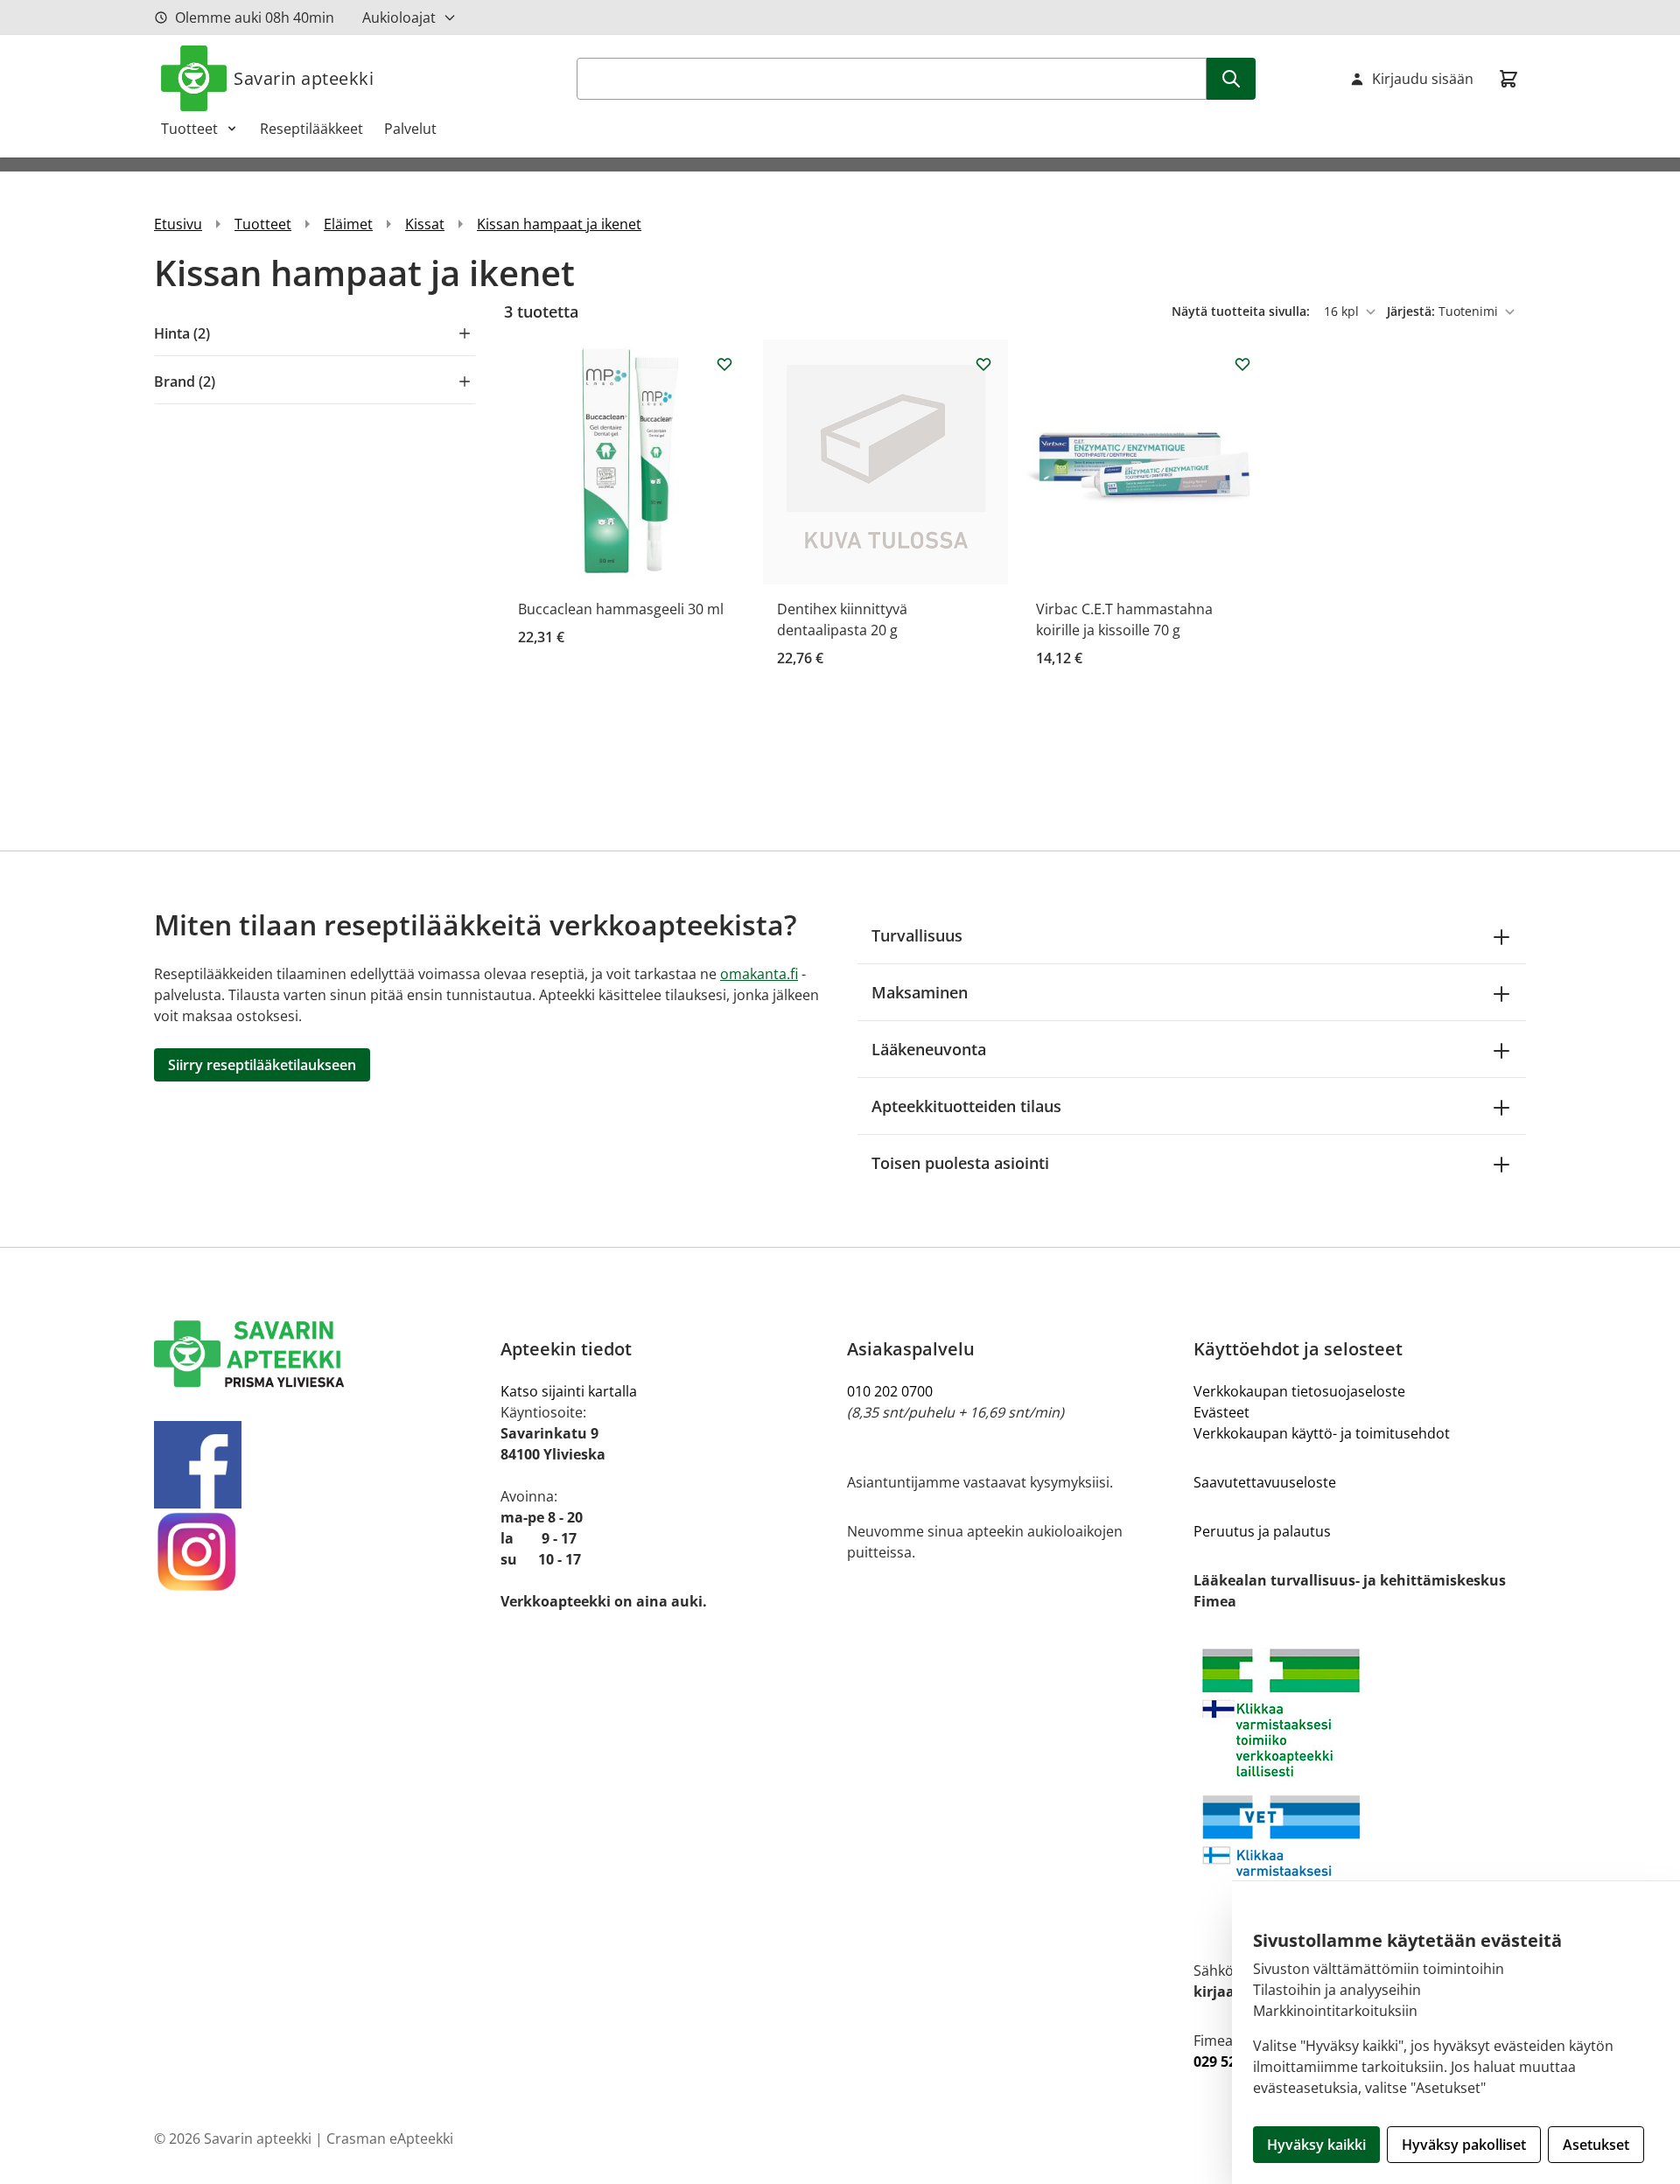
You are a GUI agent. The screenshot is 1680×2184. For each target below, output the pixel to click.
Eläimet (348, 224)
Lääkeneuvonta (929, 1049)
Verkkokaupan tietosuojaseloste (1299, 1391)
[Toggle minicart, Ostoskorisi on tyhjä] (1508, 79)
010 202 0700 (890, 1391)
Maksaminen (920, 992)
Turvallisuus (917, 935)
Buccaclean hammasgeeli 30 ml (621, 609)
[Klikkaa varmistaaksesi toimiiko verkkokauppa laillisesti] (1360, 1786)
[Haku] (1231, 79)
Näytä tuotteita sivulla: (1242, 311)
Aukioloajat (399, 17)
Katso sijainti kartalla (569, 1391)
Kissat (425, 224)
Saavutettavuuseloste (1265, 1482)
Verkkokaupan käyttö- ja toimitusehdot (1322, 1433)
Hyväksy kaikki (1316, 2145)
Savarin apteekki (304, 78)
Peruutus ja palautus (1262, 1531)
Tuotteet (189, 129)
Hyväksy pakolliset (1464, 2145)
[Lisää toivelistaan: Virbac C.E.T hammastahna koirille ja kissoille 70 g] (1242, 364)
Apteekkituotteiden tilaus (966, 1106)
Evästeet (1221, 1412)
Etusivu (178, 224)
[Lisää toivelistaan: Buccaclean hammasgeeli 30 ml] (724, 364)
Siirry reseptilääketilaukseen (262, 1065)
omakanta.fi (759, 974)
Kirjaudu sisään (1423, 79)
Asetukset (1596, 2145)
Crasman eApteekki (390, 2138)
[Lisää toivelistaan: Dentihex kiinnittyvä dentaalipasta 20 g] (983, 364)
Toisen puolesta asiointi (960, 1163)
